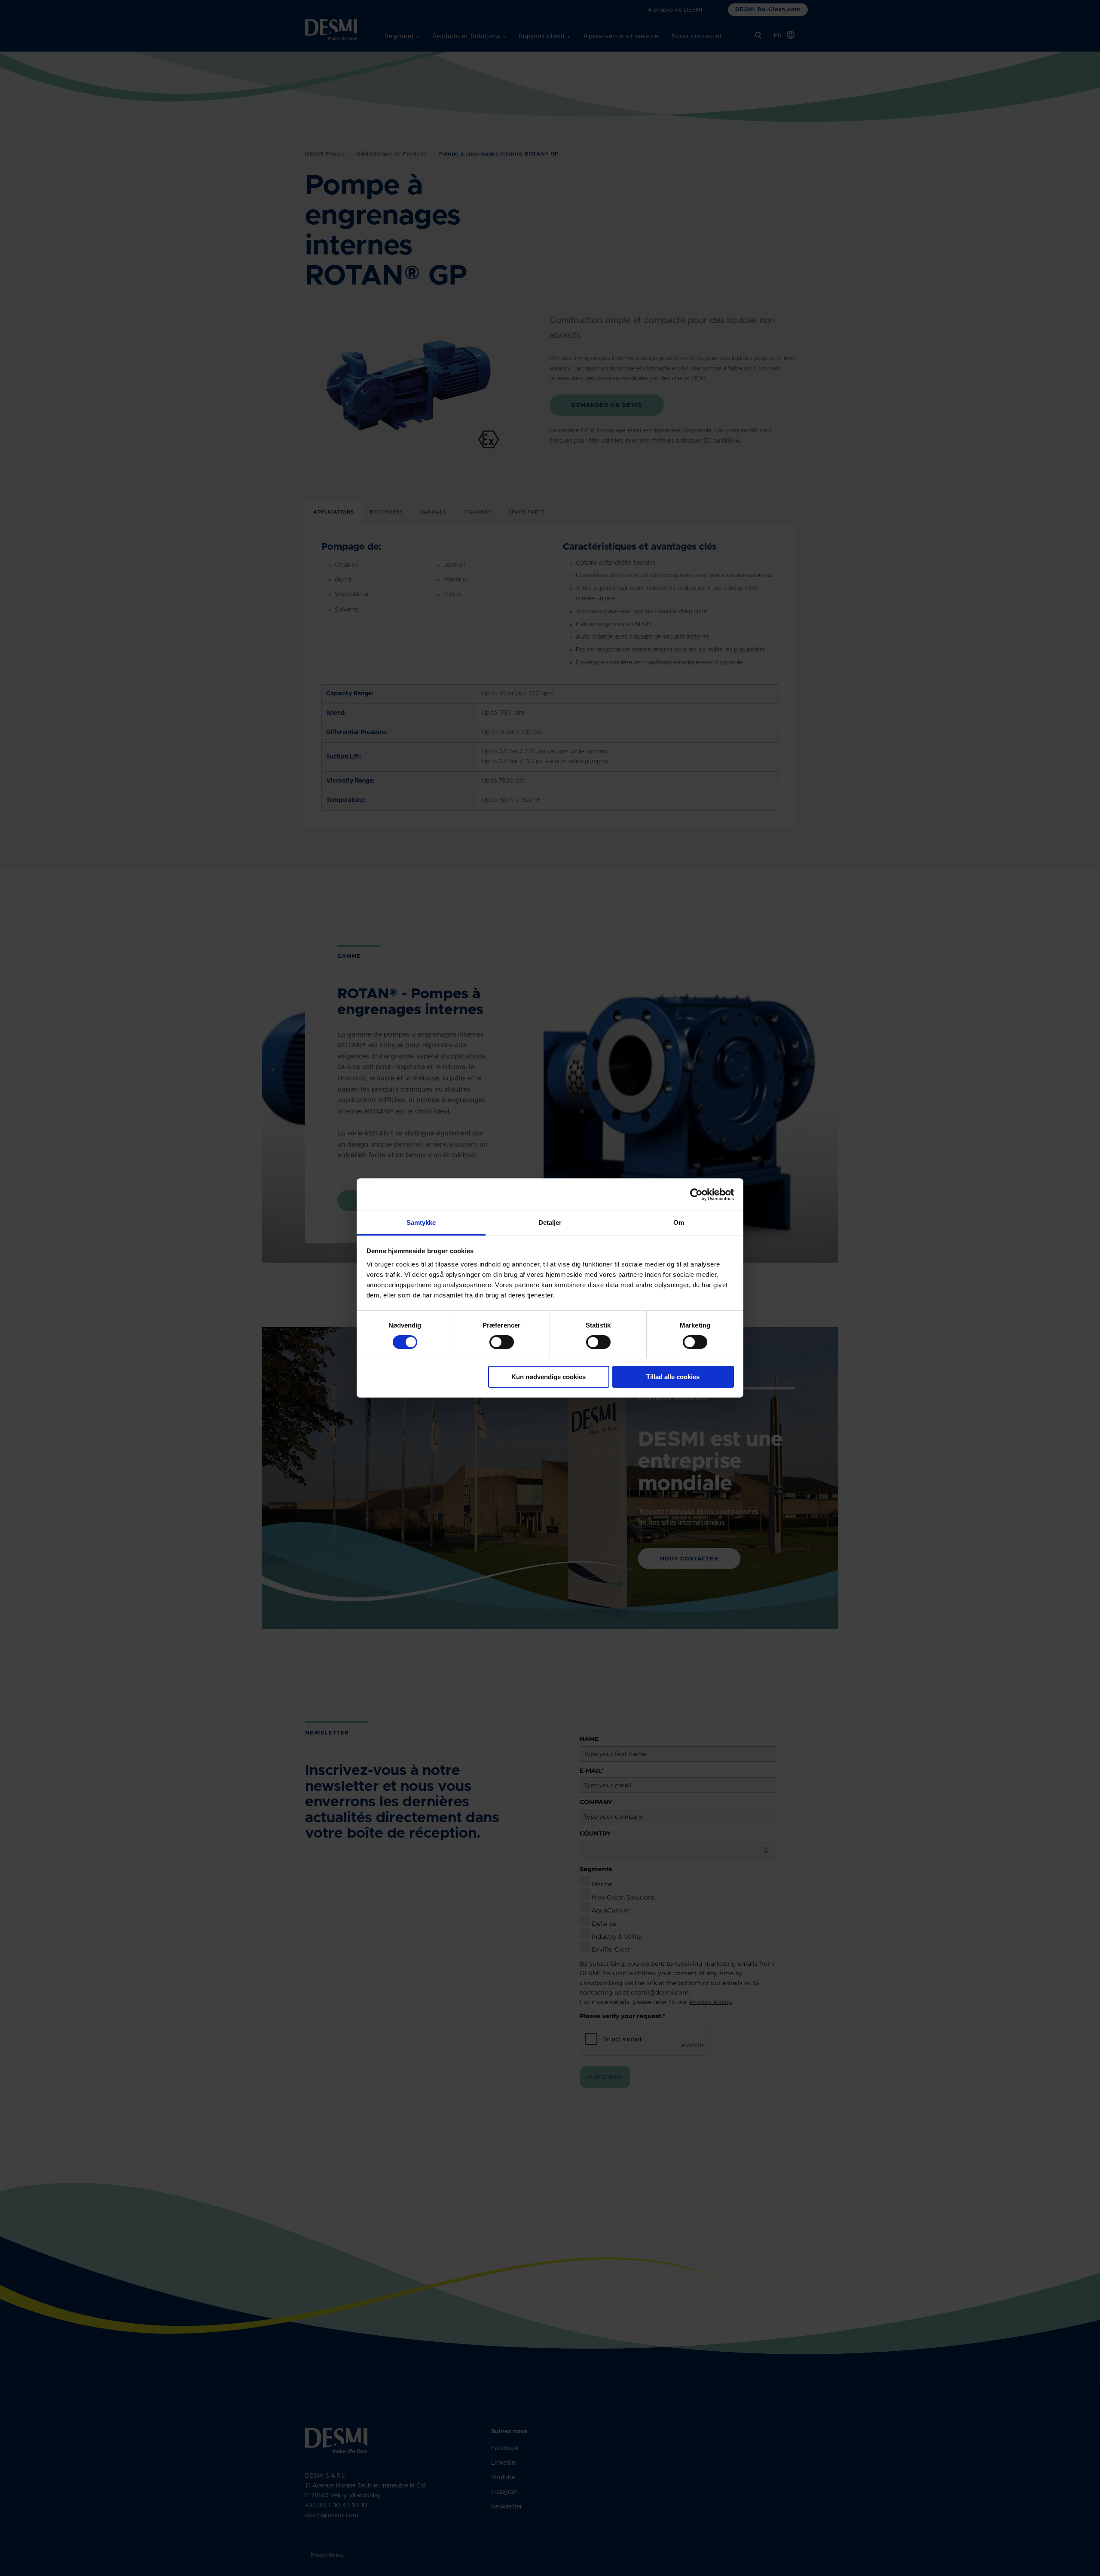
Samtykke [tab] (421, 1222)
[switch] (495, 1340)
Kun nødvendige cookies (548, 1377)
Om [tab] (679, 1222)
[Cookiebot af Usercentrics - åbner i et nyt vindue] (696, 1194)
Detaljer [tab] (550, 1222)
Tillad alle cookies (673, 1377)
